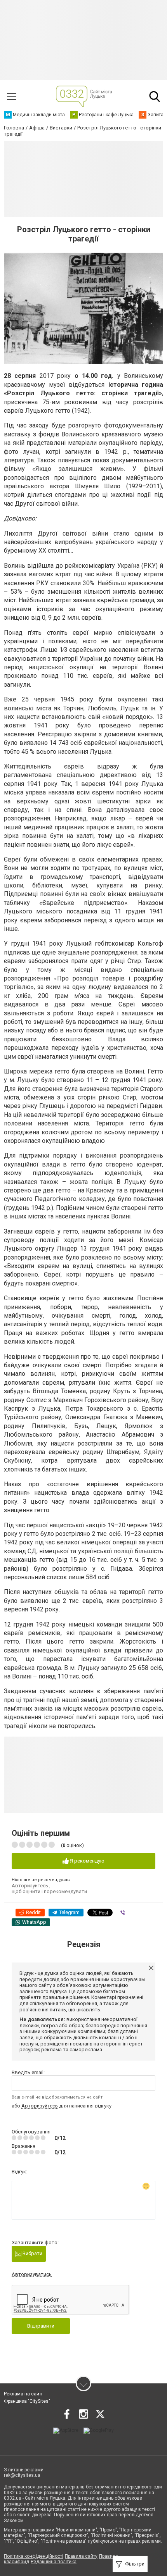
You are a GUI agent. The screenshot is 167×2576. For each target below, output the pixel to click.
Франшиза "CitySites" (27, 2401)
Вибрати (32, 2253)
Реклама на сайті (23, 2394)
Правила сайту (81, 2556)
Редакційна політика (54, 2562)
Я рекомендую (87, 1861)
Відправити (41, 2326)
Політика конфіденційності (34, 2556)
